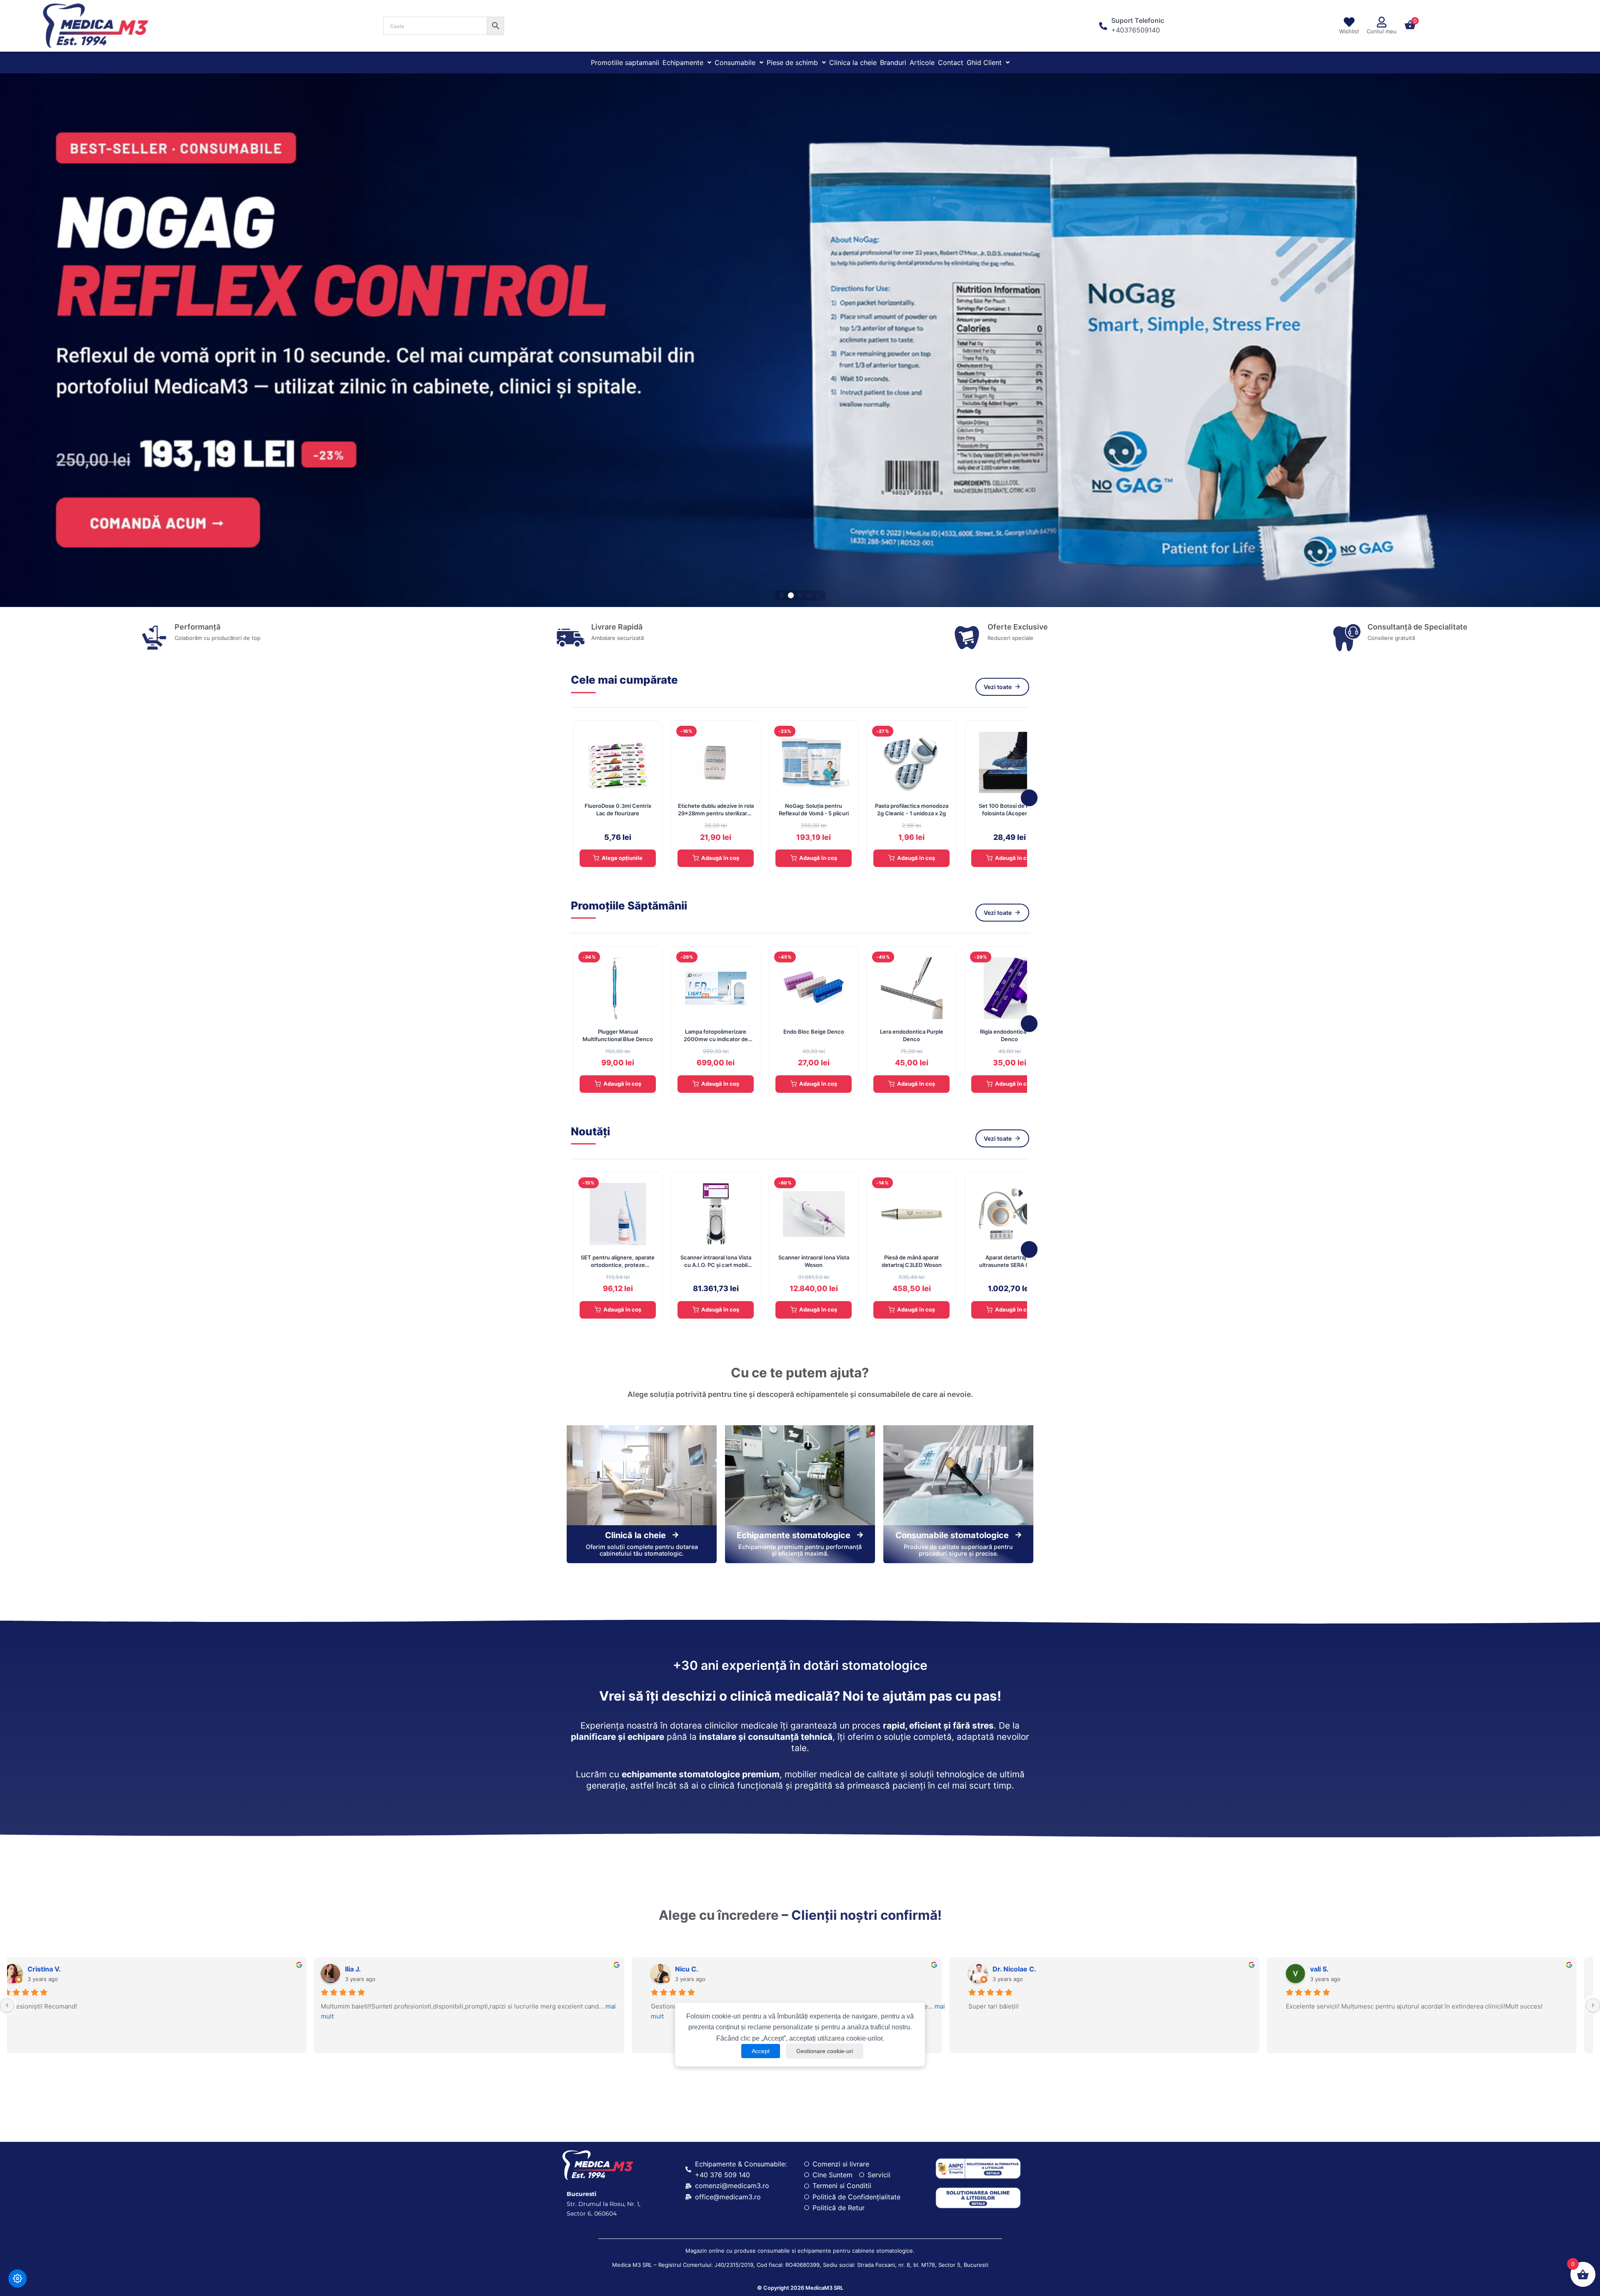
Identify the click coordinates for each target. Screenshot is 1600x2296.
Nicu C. (370, 1969)
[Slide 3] (800, 595)
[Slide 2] (791, 595)
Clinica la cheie (853, 62)
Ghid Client (984, 62)
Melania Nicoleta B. (1342, 1969)
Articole (922, 62)
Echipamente (683, 62)
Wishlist (1349, 31)
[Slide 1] (782, 595)
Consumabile (735, 62)
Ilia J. (49, 1969)
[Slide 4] (809, 595)
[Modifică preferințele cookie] (17, 2279)
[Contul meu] (1382, 22)
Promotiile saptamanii (625, 62)
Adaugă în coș (720, 858)
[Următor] (1029, 798)
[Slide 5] (818, 595)
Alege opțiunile (622, 858)
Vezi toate (998, 687)
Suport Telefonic (1138, 20)
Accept (761, 2051)
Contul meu (1382, 31)
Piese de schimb (792, 62)
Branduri (893, 62)
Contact (951, 62)
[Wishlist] (1349, 22)
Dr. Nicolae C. (698, 1969)
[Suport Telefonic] (1103, 26)
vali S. (1003, 1969)
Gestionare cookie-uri (825, 2051)
